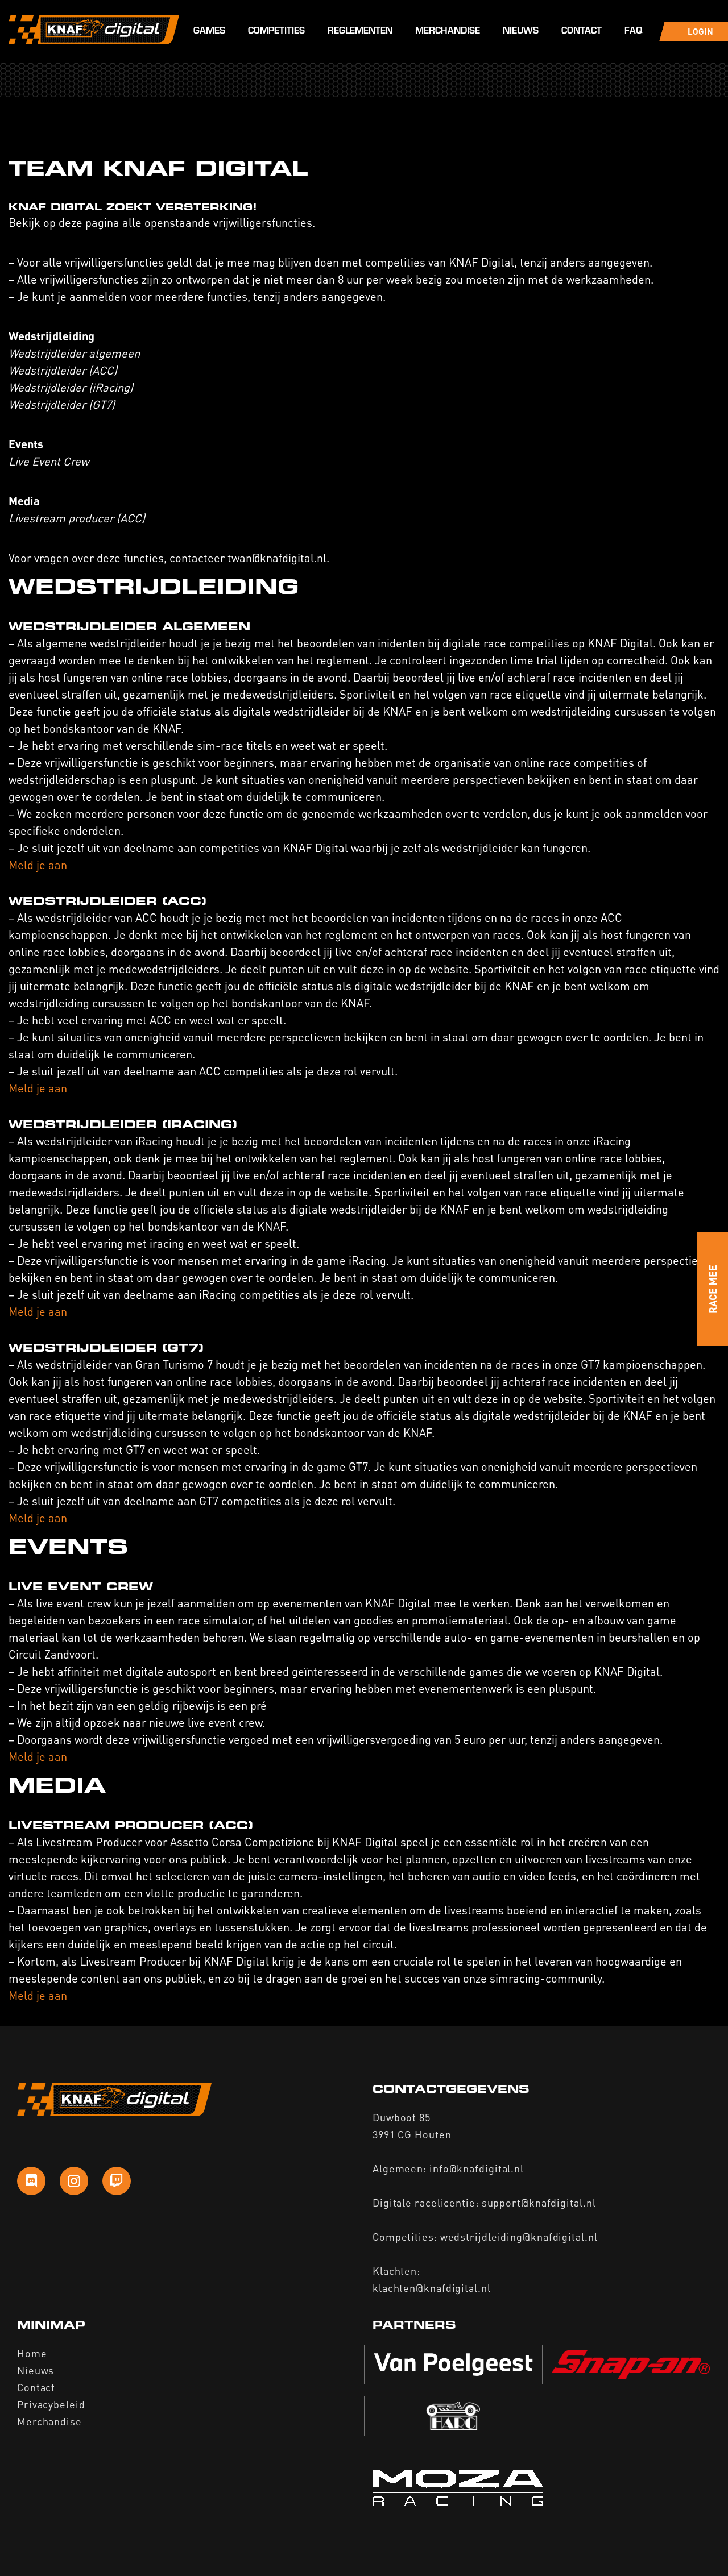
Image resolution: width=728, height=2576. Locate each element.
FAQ (633, 32)
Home (32, 2353)
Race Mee (712, 1289)
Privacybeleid (51, 2404)
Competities (276, 32)
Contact (582, 32)
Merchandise (448, 32)
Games (209, 32)
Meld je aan (38, 865)
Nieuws (521, 32)
